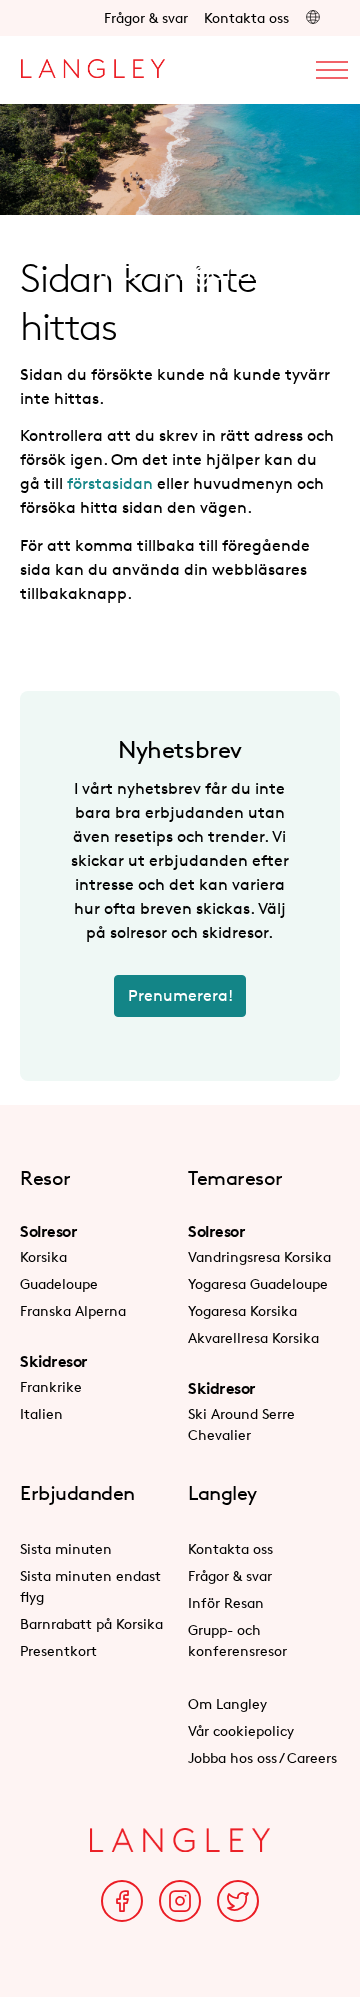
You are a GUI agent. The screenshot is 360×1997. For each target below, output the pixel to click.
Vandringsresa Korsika (259, 1256)
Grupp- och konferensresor (237, 1640)
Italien (41, 1413)
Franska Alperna (73, 1310)
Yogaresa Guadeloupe (258, 1283)
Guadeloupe (59, 1283)
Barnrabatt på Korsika (91, 1623)
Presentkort (58, 1650)
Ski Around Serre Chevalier (241, 1424)
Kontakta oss (246, 17)
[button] (313, 17)
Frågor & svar (146, 17)
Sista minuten (66, 1548)
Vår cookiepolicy (241, 1730)
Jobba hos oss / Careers (262, 1757)
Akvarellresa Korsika (253, 1337)
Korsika (43, 1256)
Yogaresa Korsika (242, 1310)
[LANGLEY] (92, 63)
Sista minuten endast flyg (90, 1586)
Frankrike (51, 1386)
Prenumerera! (180, 995)
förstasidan (110, 483)
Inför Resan (226, 1602)
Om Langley (227, 1703)
